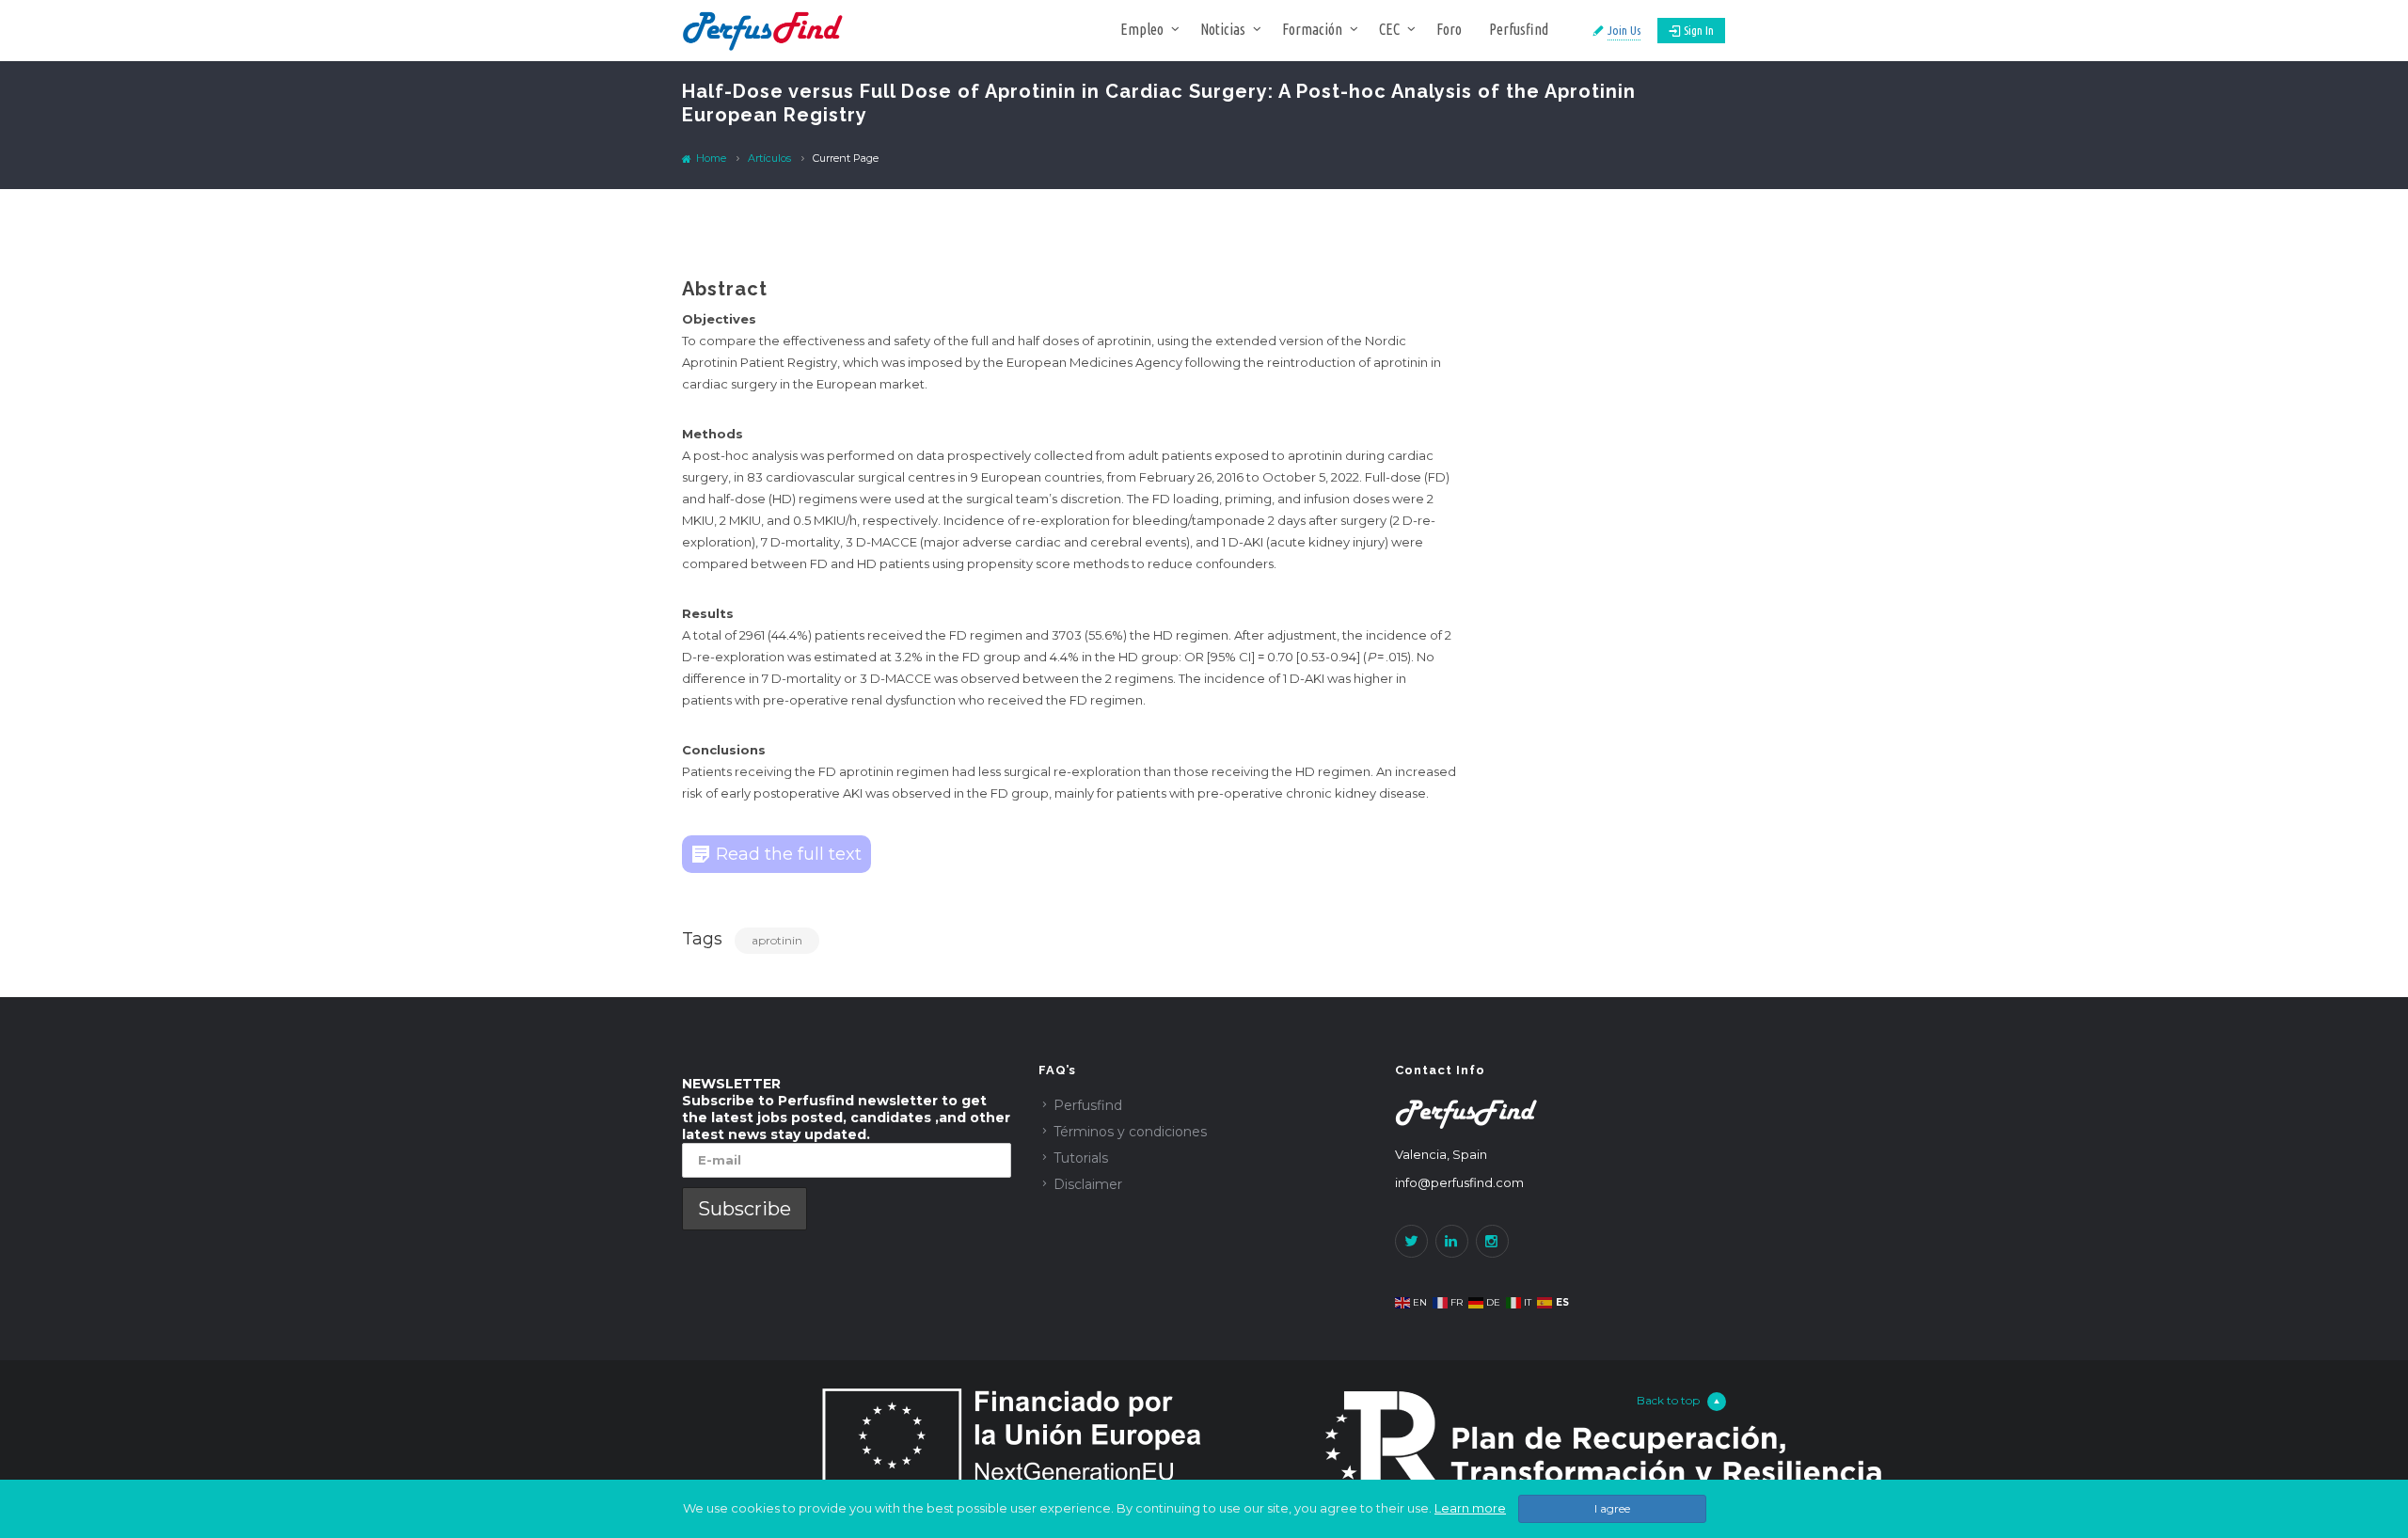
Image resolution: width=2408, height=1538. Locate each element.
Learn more (1470, 1508)
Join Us (1624, 30)
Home (710, 158)
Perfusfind (1519, 29)
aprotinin (777, 940)
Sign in (1699, 30)
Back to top (1668, 1400)
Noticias (1223, 29)
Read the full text (789, 854)
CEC (1389, 29)
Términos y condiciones (1130, 1132)
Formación (1312, 29)
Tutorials (1081, 1158)
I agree (1612, 1508)
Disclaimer (1088, 1184)
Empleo (1142, 29)
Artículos (769, 158)
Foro (1449, 29)
